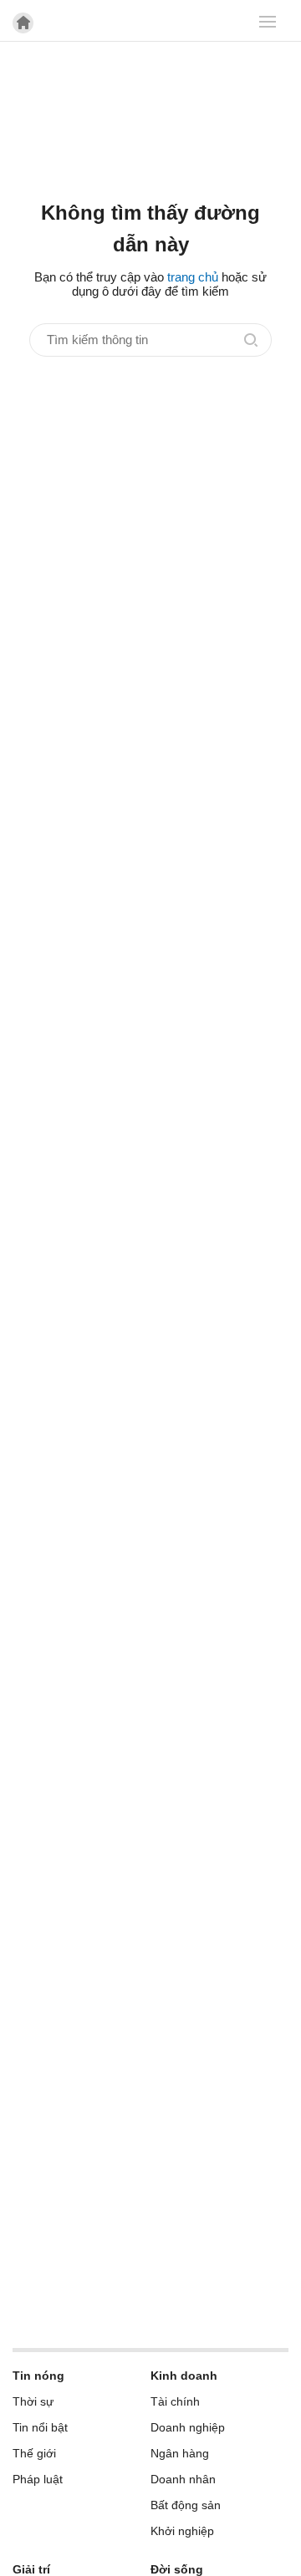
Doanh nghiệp (188, 2427)
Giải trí (31, 2569)
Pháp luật (38, 2479)
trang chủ (193, 277)
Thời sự (33, 2401)
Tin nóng (38, 2376)
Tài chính (175, 2401)
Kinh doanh (184, 2376)
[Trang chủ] (23, 23)
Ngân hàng (180, 2453)
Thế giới (34, 2453)
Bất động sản (186, 2505)
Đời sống (177, 2569)
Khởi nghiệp (182, 2531)
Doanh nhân (183, 2479)
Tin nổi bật (40, 2427)
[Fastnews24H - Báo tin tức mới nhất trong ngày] (140, 75)
